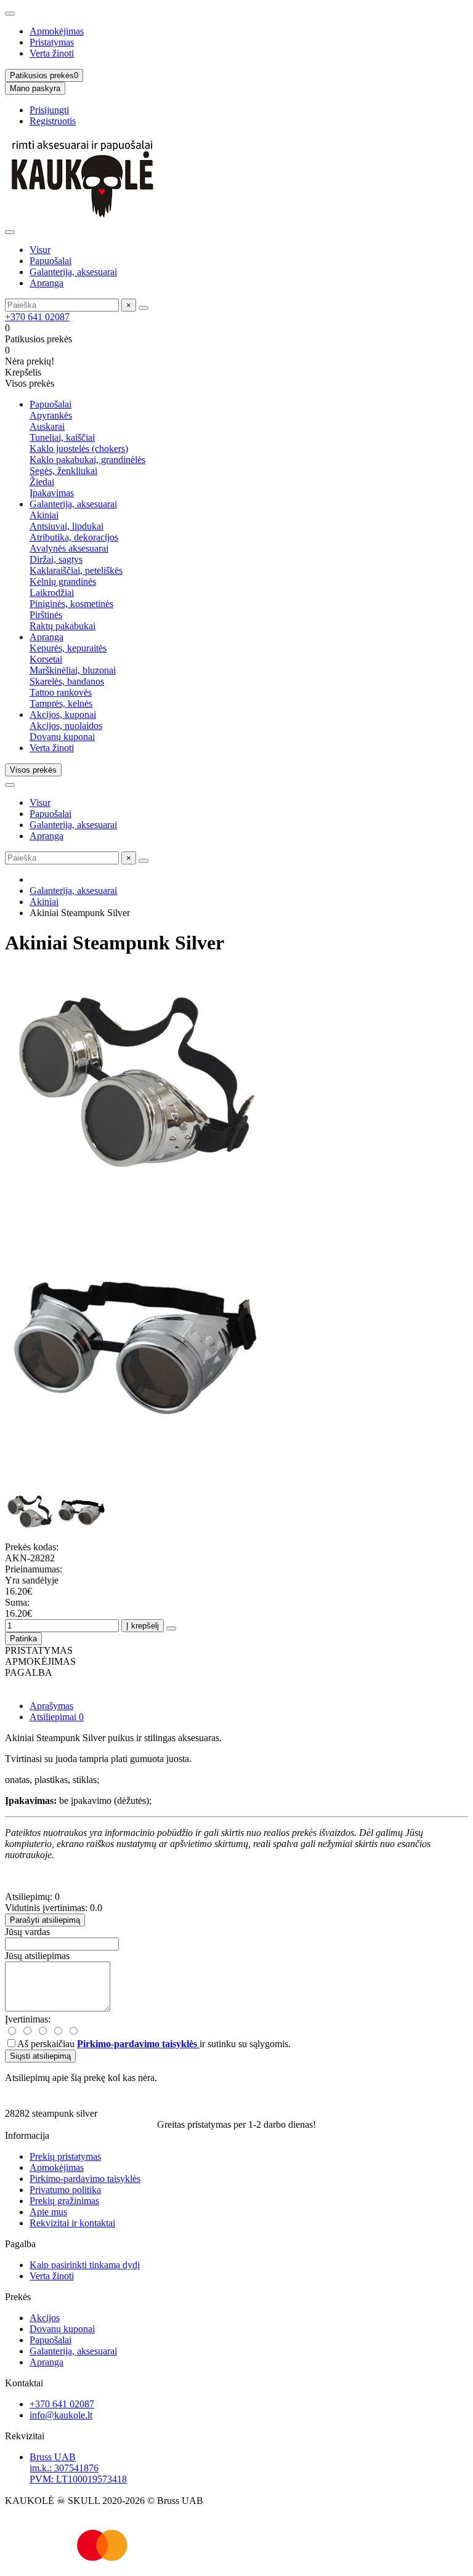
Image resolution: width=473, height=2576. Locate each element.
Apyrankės (51, 415)
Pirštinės (46, 615)
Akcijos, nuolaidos (66, 726)
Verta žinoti (52, 53)
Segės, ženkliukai (63, 471)
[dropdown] (10, 14)
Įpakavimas (52, 493)
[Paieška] (144, 308)
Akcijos (45, 2318)
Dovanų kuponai (62, 737)
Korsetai (46, 659)
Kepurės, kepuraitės (68, 648)
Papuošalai (51, 261)
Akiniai (44, 515)
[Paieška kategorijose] (10, 232)
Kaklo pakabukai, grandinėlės (87, 460)
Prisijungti (49, 110)
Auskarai (47, 426)
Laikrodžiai (52, 593)
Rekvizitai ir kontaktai (72, 2223)
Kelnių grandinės (63, 582)
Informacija (27, 2135)
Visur (40, 250)
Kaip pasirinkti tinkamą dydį (85, 2265)
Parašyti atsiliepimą (45, 1920)
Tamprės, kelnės (61, 703)
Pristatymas (52, 42)
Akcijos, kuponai (63, 714)
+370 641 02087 (37, 317)
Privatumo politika (65, 2190)
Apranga (46, 283)
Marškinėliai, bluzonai (73, 670)
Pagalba (20, 2244)
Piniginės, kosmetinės (71, 604)
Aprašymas (51, 1706)
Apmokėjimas (57, 31)
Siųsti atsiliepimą (40, 2056)
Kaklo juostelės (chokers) (79, 449)
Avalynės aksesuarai (69, 548)
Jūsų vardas (27, 1932)
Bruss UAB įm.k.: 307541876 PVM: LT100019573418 (78, 2468)
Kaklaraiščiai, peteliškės (76, 570)
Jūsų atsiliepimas (37, 1956)
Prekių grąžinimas (64, 2201)
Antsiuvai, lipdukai (67, 526)
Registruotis (53, 121)
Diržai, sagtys (56, 559)
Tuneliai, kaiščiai (62, 437)
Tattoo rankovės (61, 692)
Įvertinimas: (28, 2019)
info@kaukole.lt (61, 2415)
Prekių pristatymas (65, 2156)
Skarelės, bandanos (67, 681)
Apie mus (48, 2212)
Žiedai (42, 482)
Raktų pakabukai (63, 626)
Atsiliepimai (57, 1717)
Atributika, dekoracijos (74, 537)
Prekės (18, 2297)
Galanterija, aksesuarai (73, 272)
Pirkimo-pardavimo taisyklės (85, 2179)
